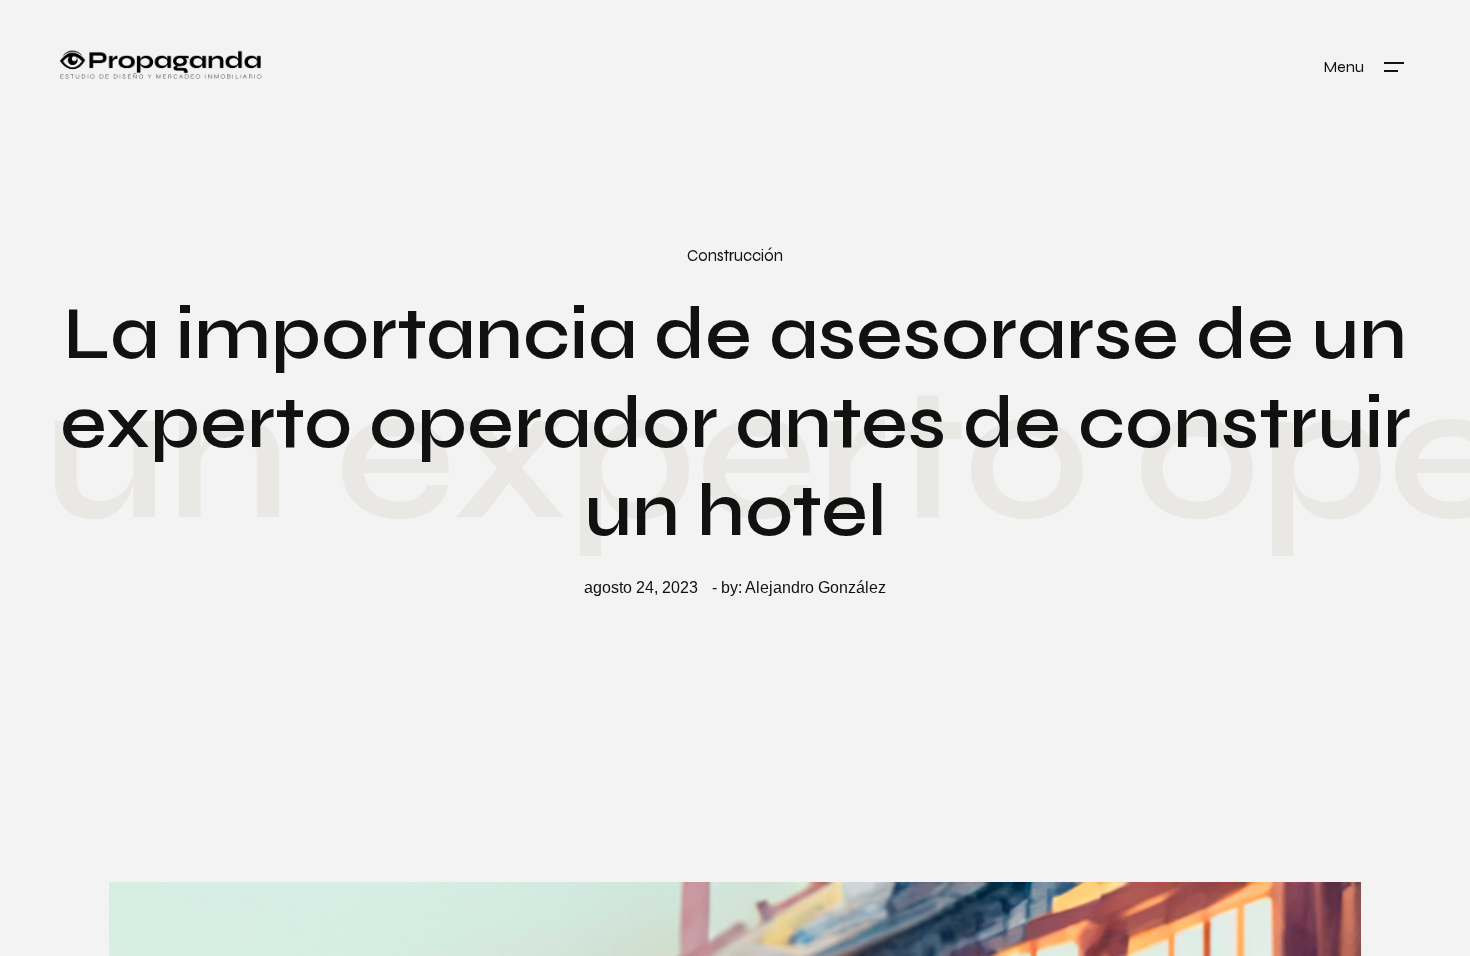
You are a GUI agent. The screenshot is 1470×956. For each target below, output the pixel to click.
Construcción (735, 256)
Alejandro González (815, 587)
